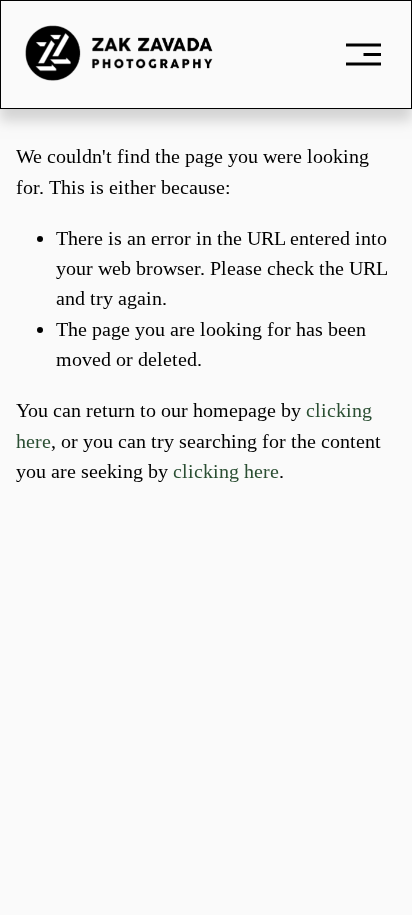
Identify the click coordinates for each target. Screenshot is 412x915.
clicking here (226, 471)
